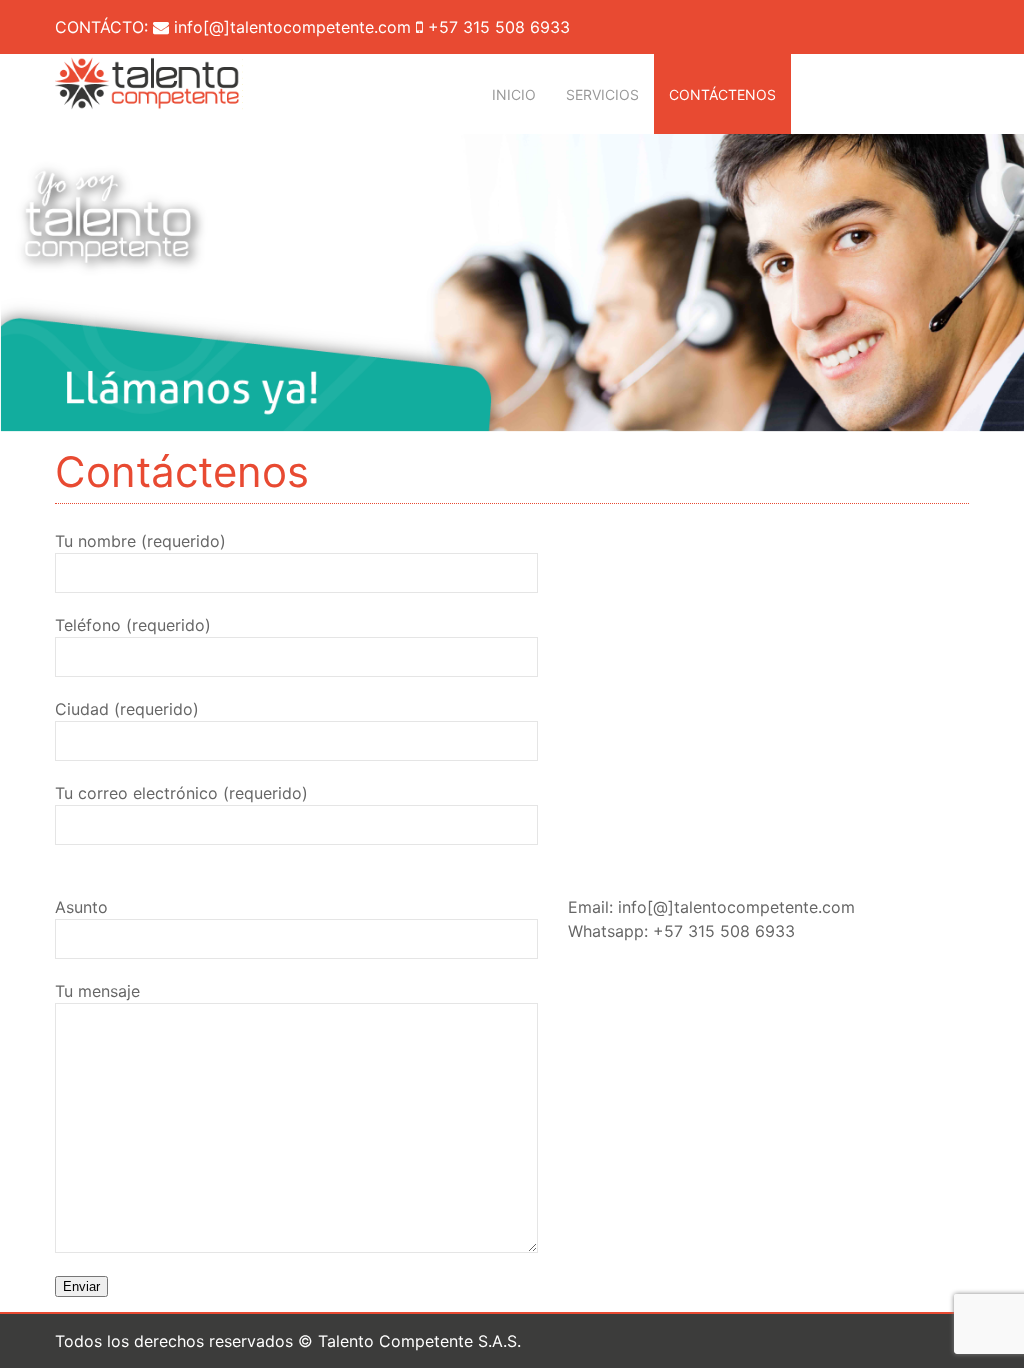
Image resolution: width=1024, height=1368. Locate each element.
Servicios (602, 94)
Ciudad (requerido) (127, 709)
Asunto (81, 907)
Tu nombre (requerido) (140, 541)
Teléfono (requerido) (133, 625)
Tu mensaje (97, 991)
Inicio (514, 94)
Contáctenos (722, 94)
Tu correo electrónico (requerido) (181, 793)
